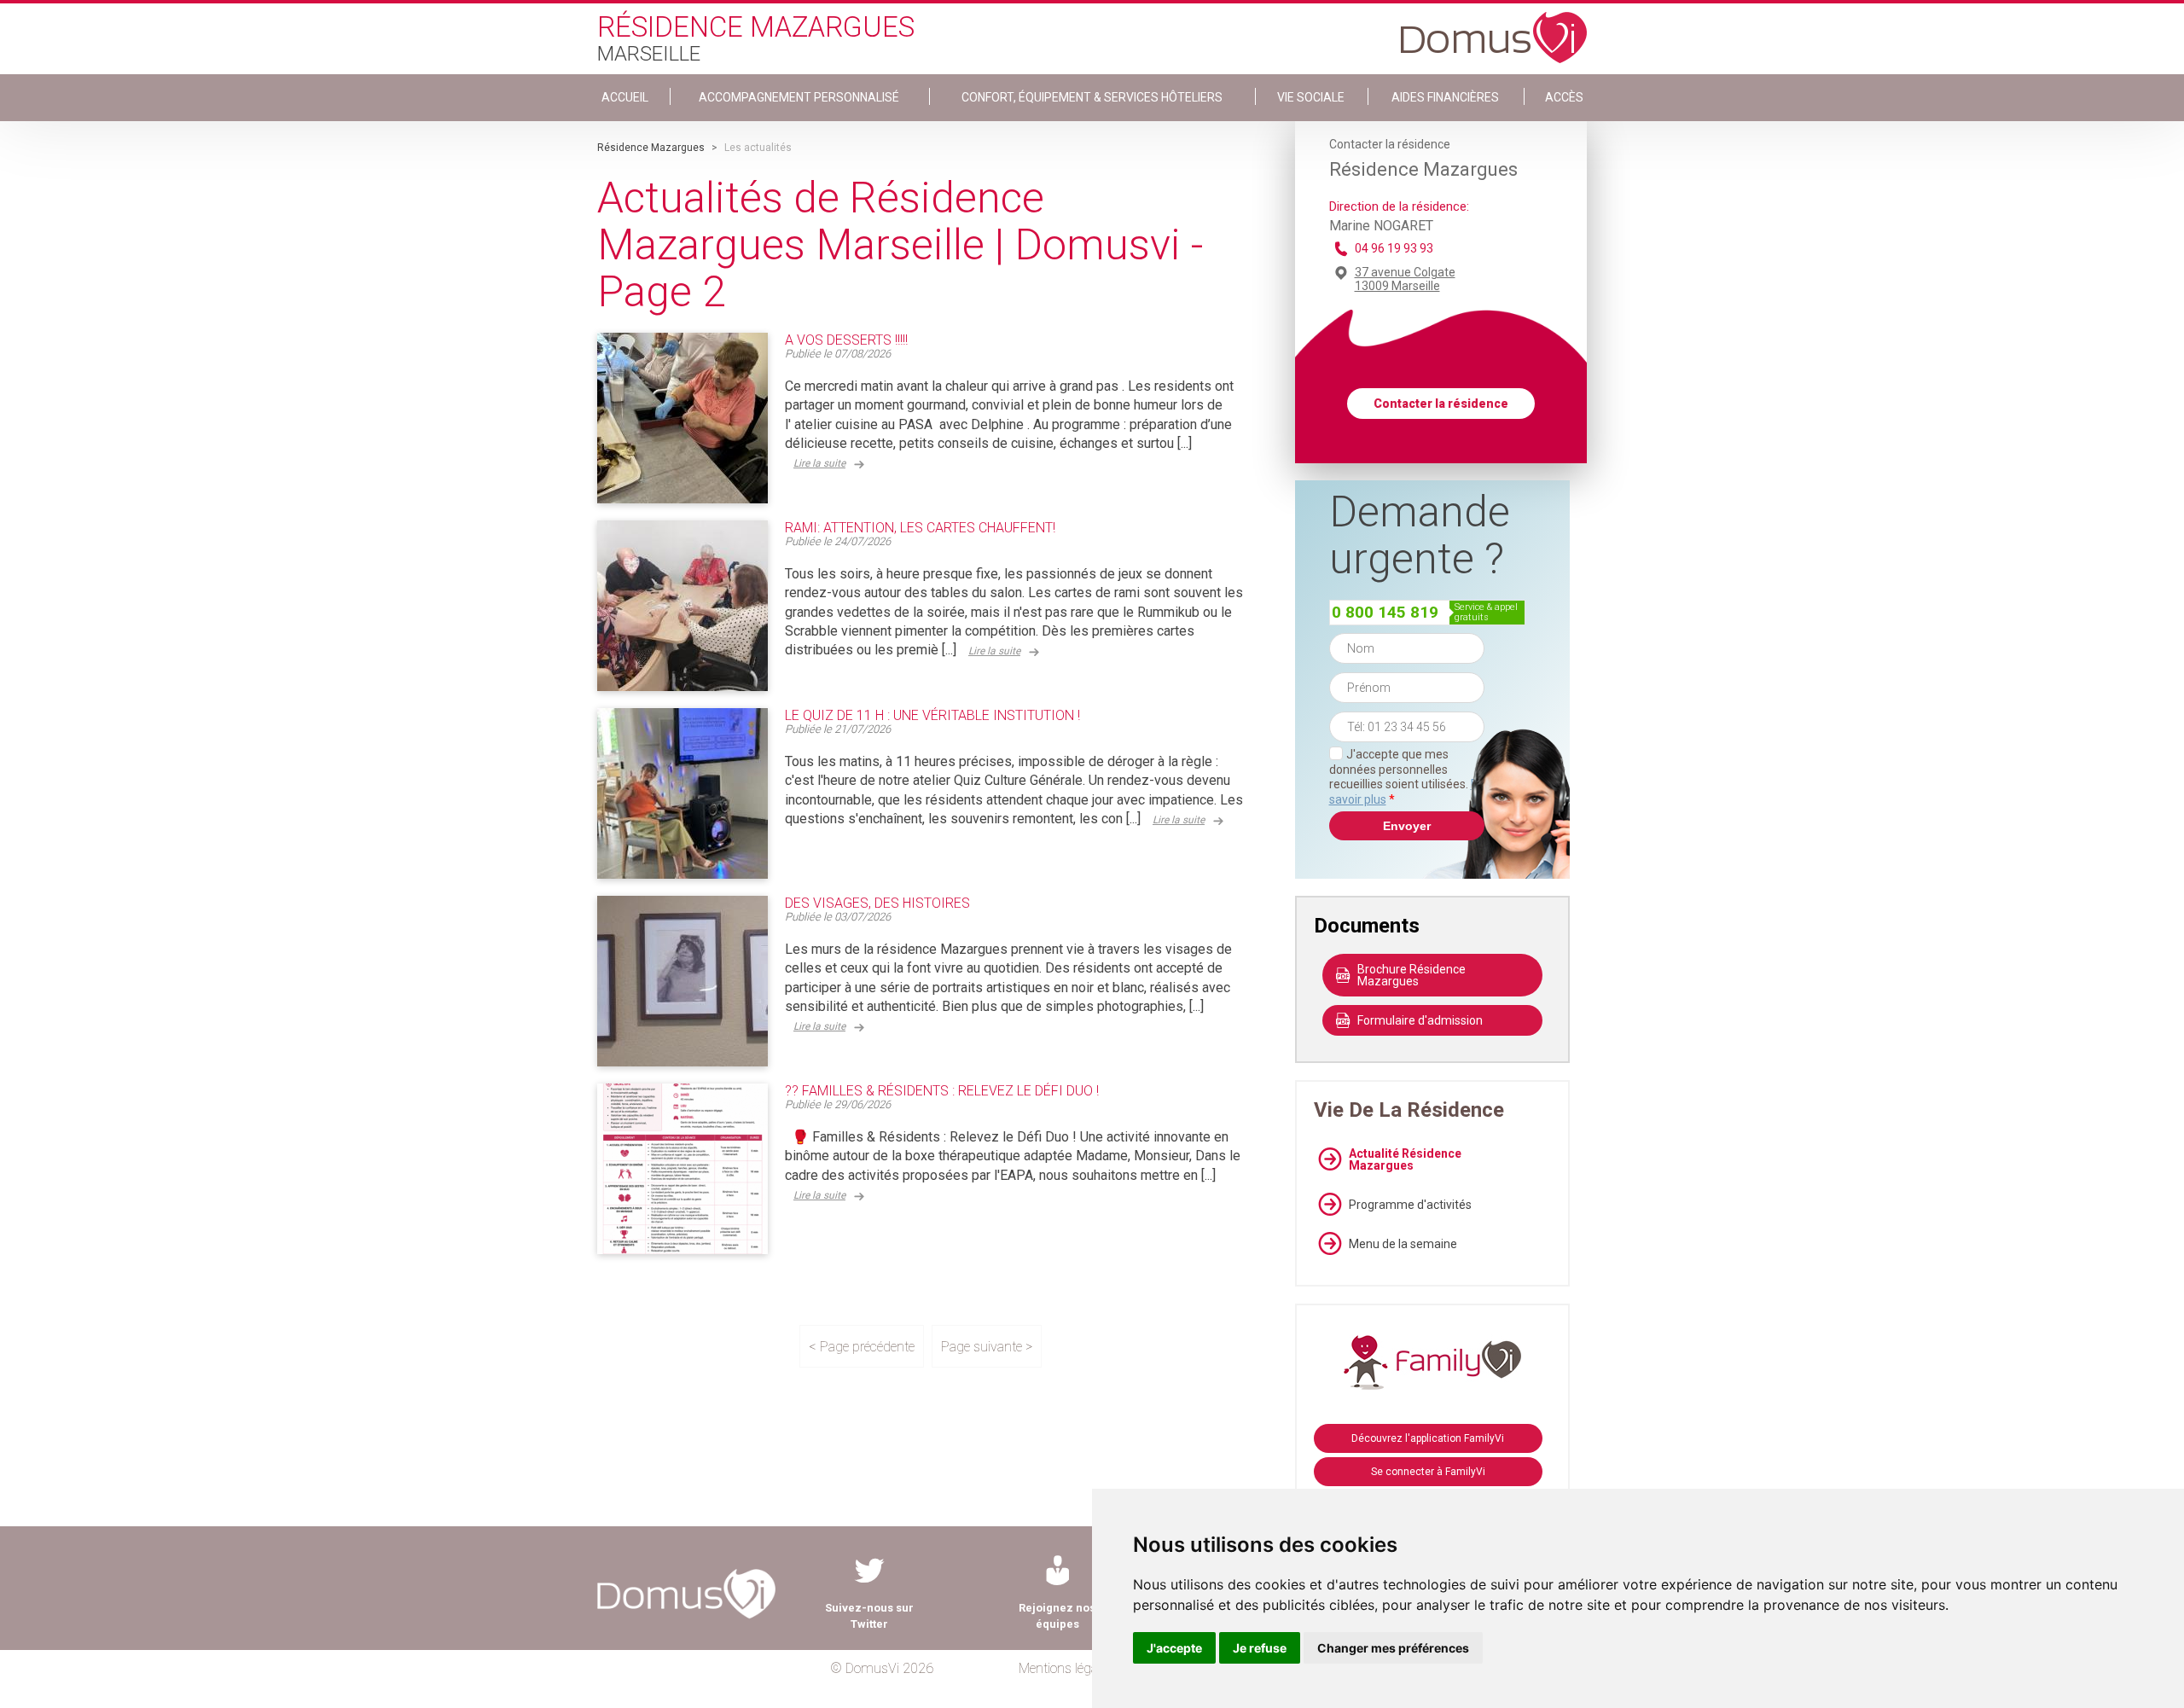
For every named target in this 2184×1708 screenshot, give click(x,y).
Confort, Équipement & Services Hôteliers (1092, 97)
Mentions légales (1066, 1668)
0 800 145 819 (1385, 612)
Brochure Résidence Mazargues (1411, 975)
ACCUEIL (625, 97)
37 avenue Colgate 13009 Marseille (1405, 279)
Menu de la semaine (1403, 1244)
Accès (1564, 97)
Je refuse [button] (1260, 1648)
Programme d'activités (1410, 1205)
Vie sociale (1311, 97)
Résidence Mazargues (651, 148)
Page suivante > (987, 1347)
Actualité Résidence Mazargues (1405, 1159)
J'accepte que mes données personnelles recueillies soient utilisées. (1407, 777)
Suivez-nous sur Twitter (869, 1616)
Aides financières (1445, 97)
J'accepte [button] (1174, 1648)
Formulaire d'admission (1420, 1020)
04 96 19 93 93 (1394, 248)
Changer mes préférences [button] (1393, 1648)
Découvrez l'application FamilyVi (1428, 1438)
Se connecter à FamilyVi (1428, 1472)
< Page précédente (862, 1347)
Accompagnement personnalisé (799, 97)
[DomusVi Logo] (1494, 29)
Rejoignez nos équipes (1057, 1616)
